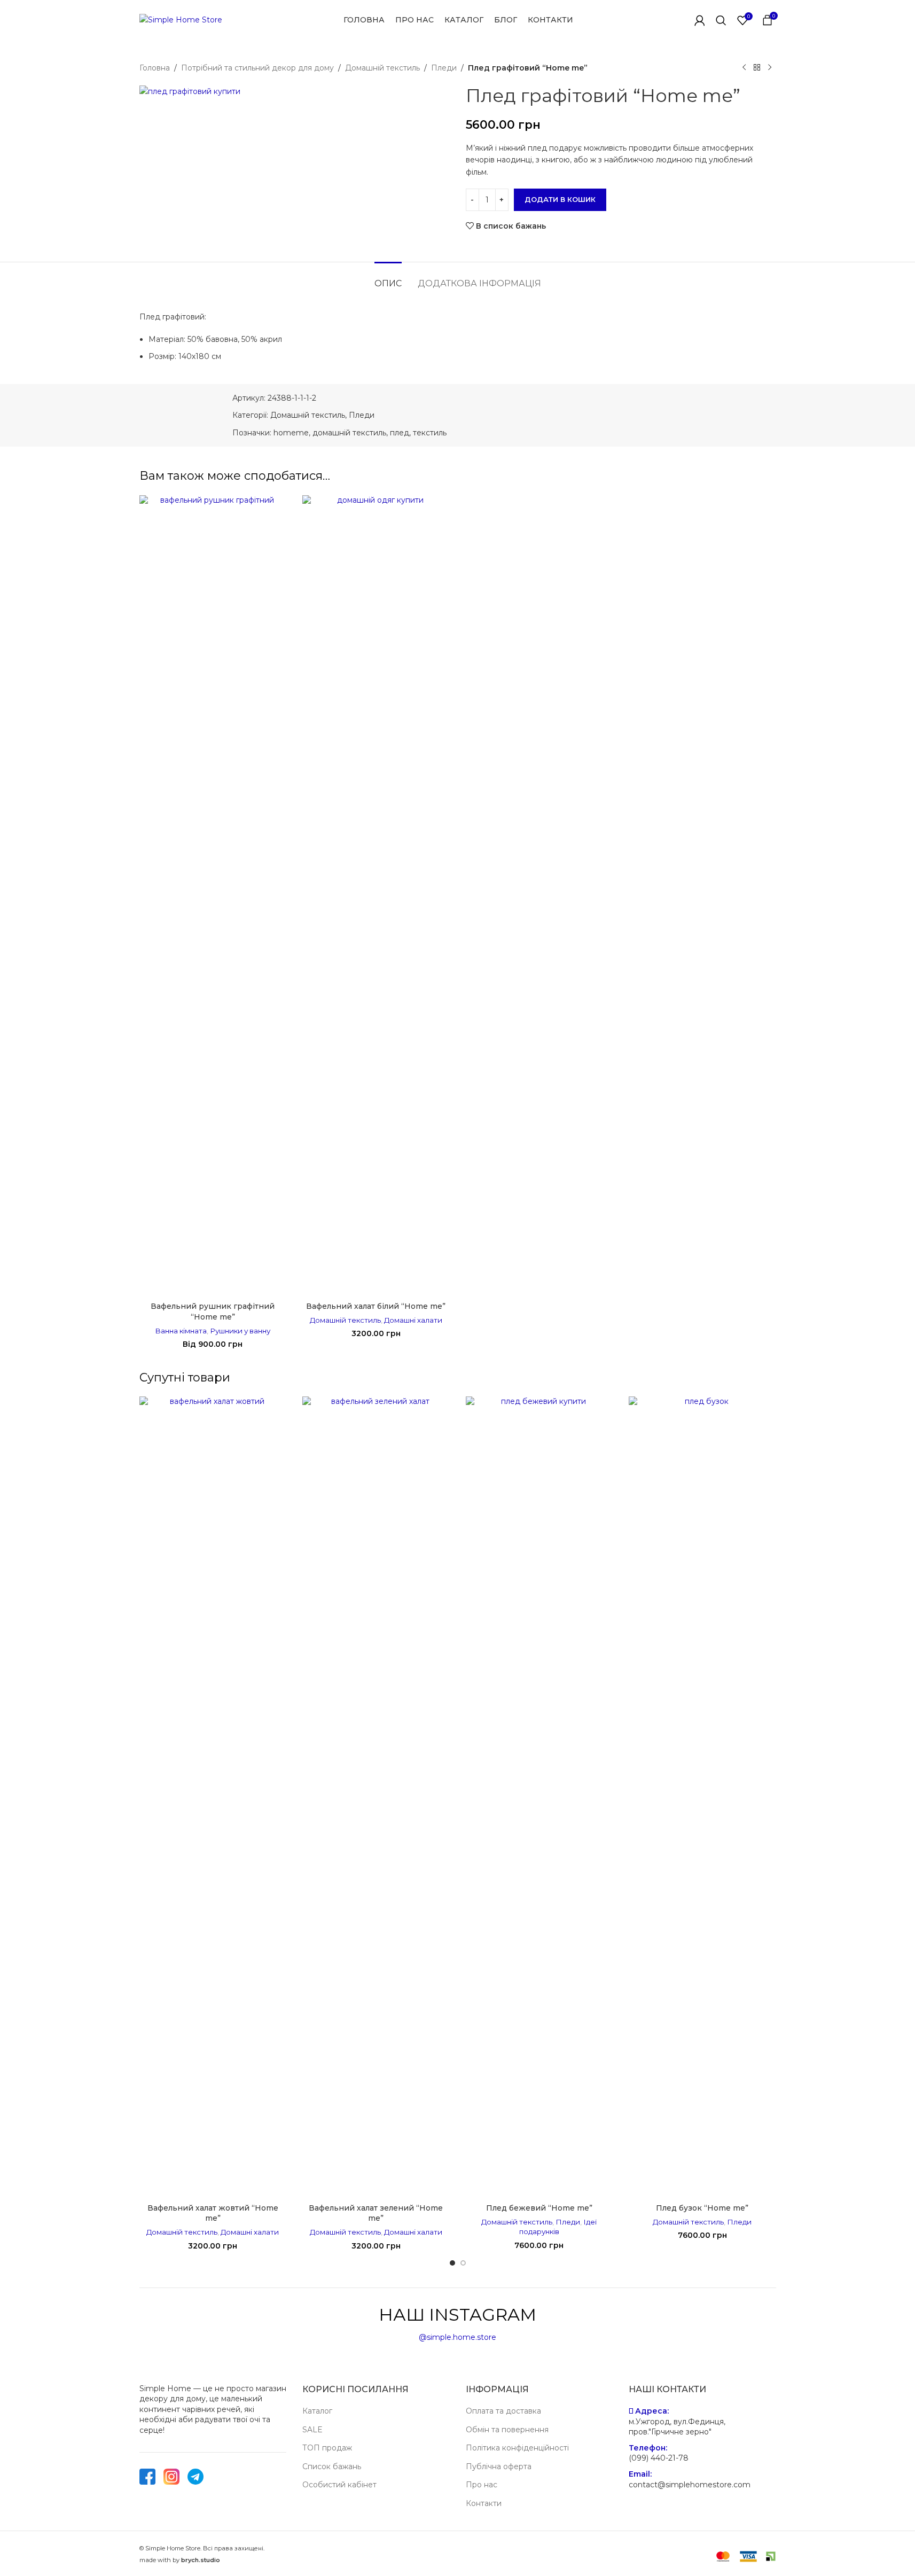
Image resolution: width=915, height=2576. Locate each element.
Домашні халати (413, 1320)
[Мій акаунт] (700, 20)
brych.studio (201, 2560)
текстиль (430, 433)
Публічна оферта (499, 2466)
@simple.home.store (457, 2337)
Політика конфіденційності (517, 2448)
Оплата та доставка (503, 2411)
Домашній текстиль (382, 68)
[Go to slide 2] (463, 2263)
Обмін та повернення (507, 2430)
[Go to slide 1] (452, 2263)
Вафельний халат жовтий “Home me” (213, 2213)
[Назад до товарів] (757, 68)
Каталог (317, 2411)
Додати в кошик (560, 199)
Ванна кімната (181, 1331)
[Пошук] (721, 20)
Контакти (484, 2503)
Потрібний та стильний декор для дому (257, 68)
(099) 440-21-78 (659, 2458)
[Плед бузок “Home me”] (702, 1797)
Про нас (482, 2485)
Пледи (444, 68)
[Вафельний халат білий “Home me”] (376, 896)
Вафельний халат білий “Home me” (376, 1306)
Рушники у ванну (240, 1331)
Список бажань (332, 2466)
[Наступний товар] (770, 68)
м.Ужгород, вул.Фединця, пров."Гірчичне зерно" (677, 2427)
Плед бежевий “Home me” (539, 2208)
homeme (291, 433)
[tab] (388, 278)
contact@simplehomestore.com (690, 2485)
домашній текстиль (349, 433)
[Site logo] (181, 19)
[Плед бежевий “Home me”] (539, 1797)
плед (400, 433)
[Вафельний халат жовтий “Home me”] (213, 1797)
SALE (312, 2430)
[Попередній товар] (744, 68)
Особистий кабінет (339, 2485)
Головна (155, 68)
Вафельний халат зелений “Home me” (376, 2213)
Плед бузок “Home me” (702, 2208)
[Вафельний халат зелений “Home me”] (376, 1797)
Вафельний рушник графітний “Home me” (213, 1312)
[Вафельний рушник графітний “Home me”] (213, 896)
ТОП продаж (327, 2448)
